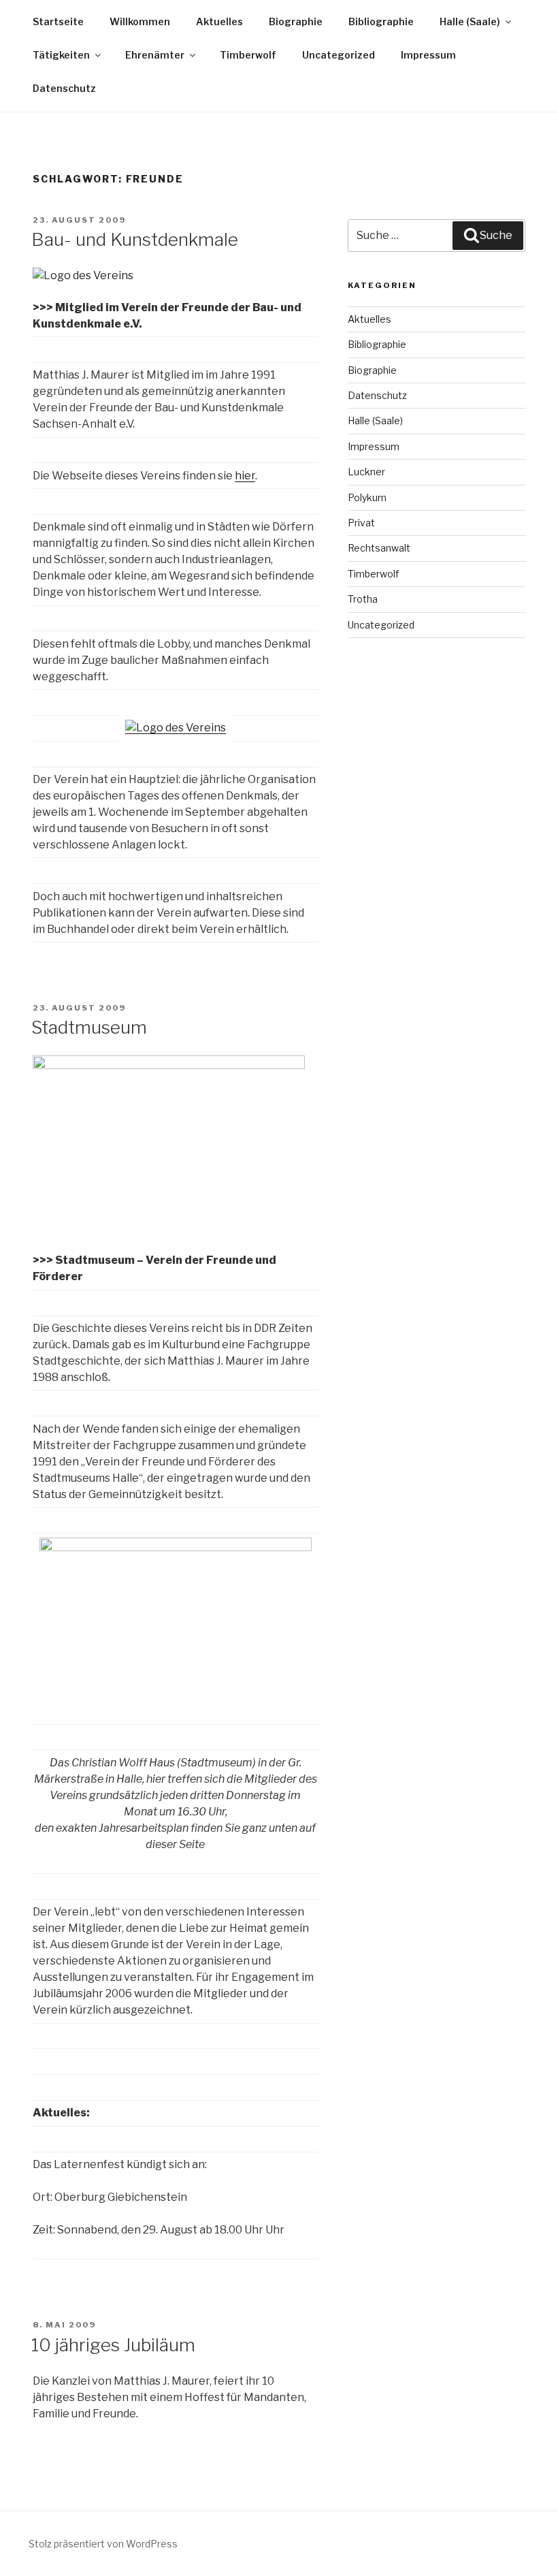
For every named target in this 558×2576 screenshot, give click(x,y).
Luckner (366, 472)
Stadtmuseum (89, 1027)
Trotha (363, 599)
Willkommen (140, 21)
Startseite (58, 21)
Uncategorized (339, 55)
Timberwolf (248, 55)
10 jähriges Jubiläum (113, 2345)
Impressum (428, 55)
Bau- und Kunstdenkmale (135, 239)
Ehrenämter (155, 55)
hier (245, 476)
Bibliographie (381, 21)
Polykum (367, 497)
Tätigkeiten (61, 55)
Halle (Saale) (470, 21)
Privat (361, 523)
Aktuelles (219, 21)
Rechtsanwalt (379, 548)
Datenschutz (64, 88)
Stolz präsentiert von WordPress (103, 2544)
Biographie (296, 21)
